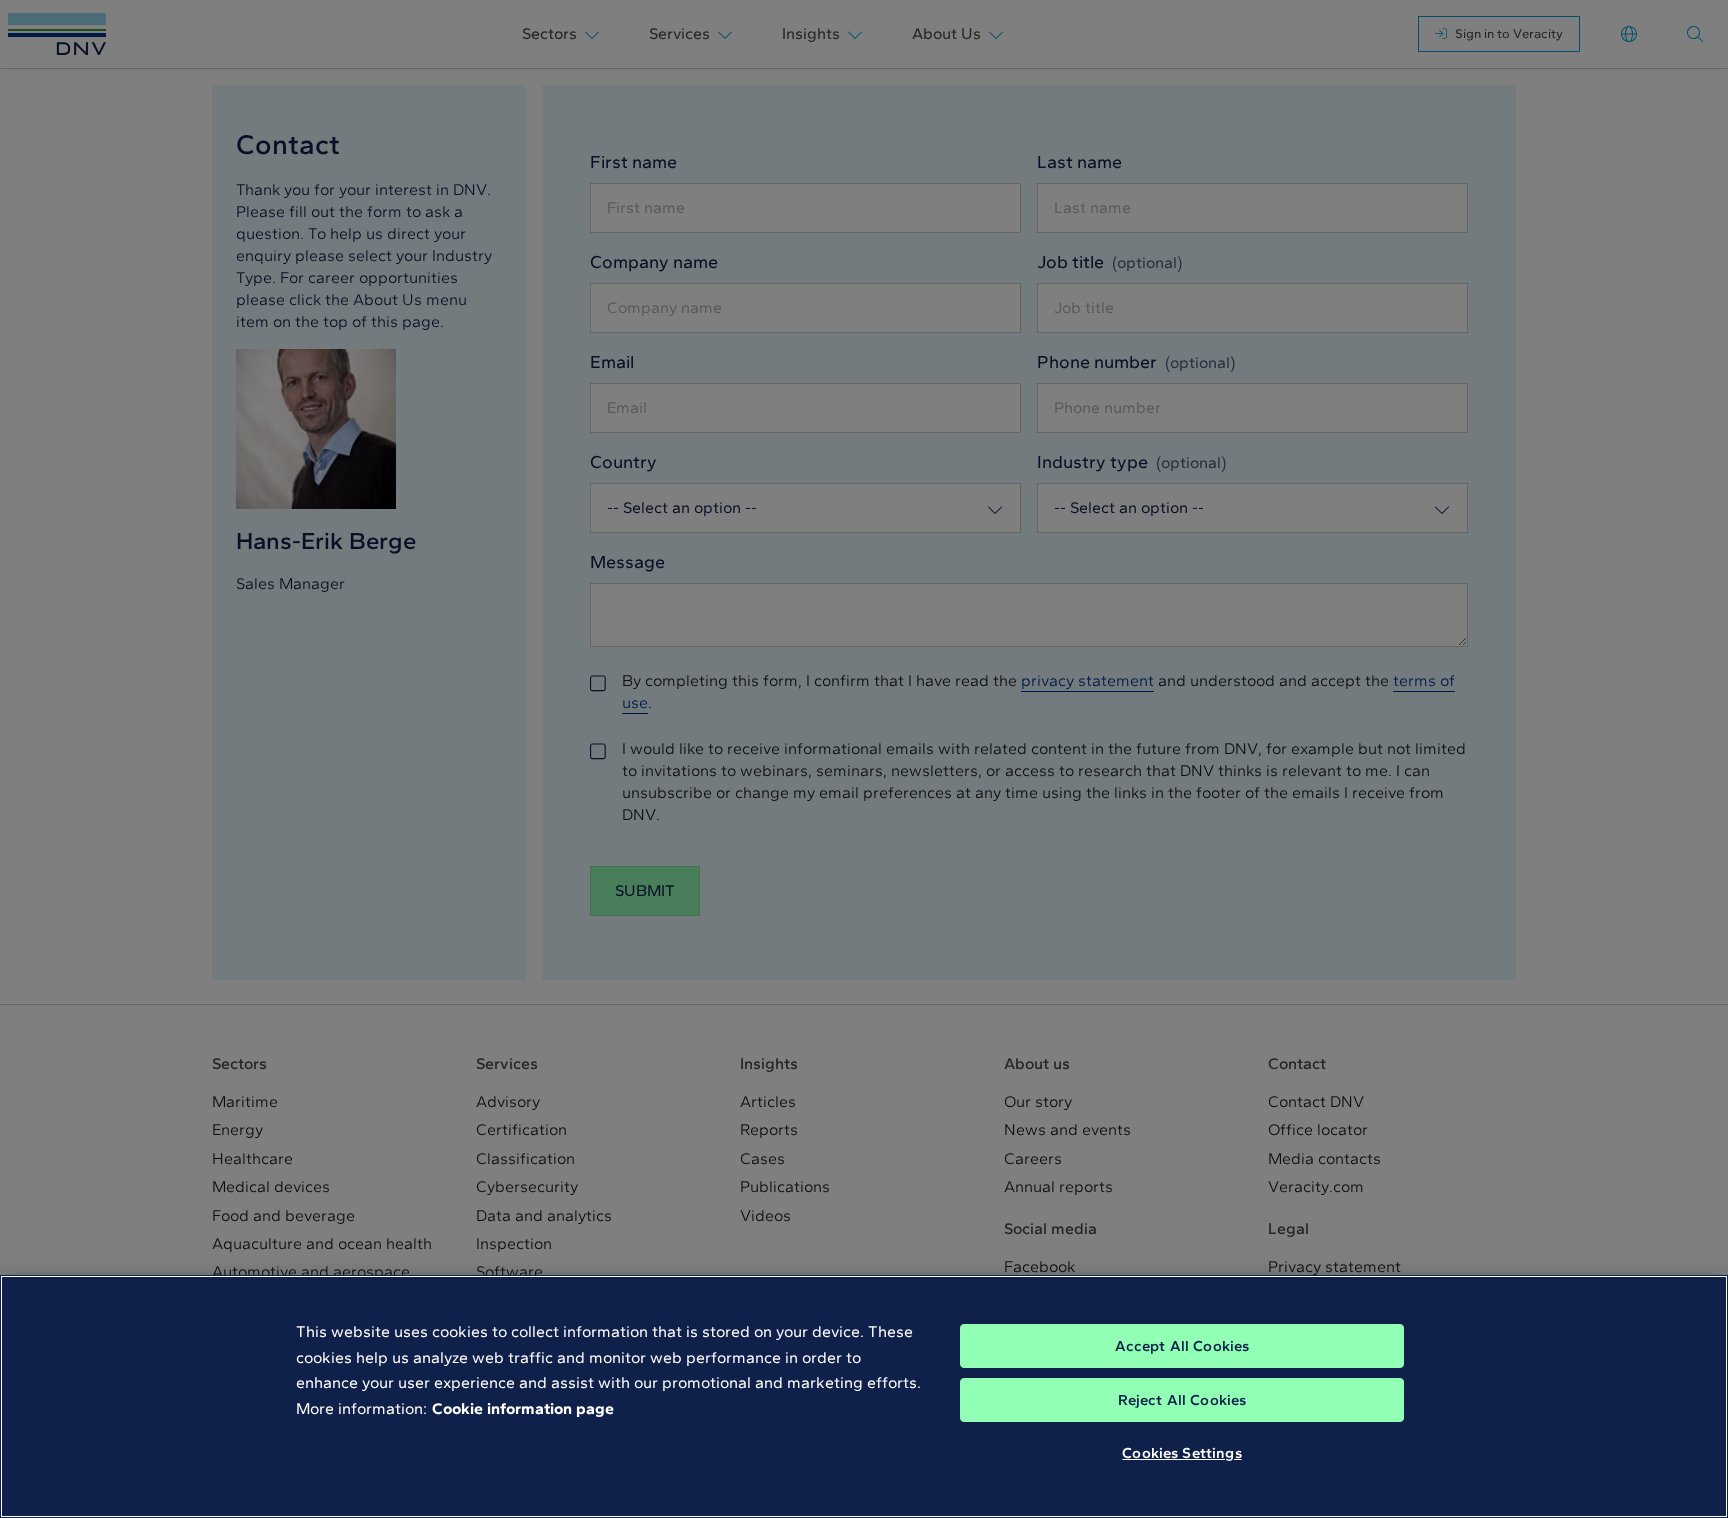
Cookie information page (523, 1408)
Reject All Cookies (1182, 1400)
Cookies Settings (1181, 1453)
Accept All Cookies (1182, 1346)
